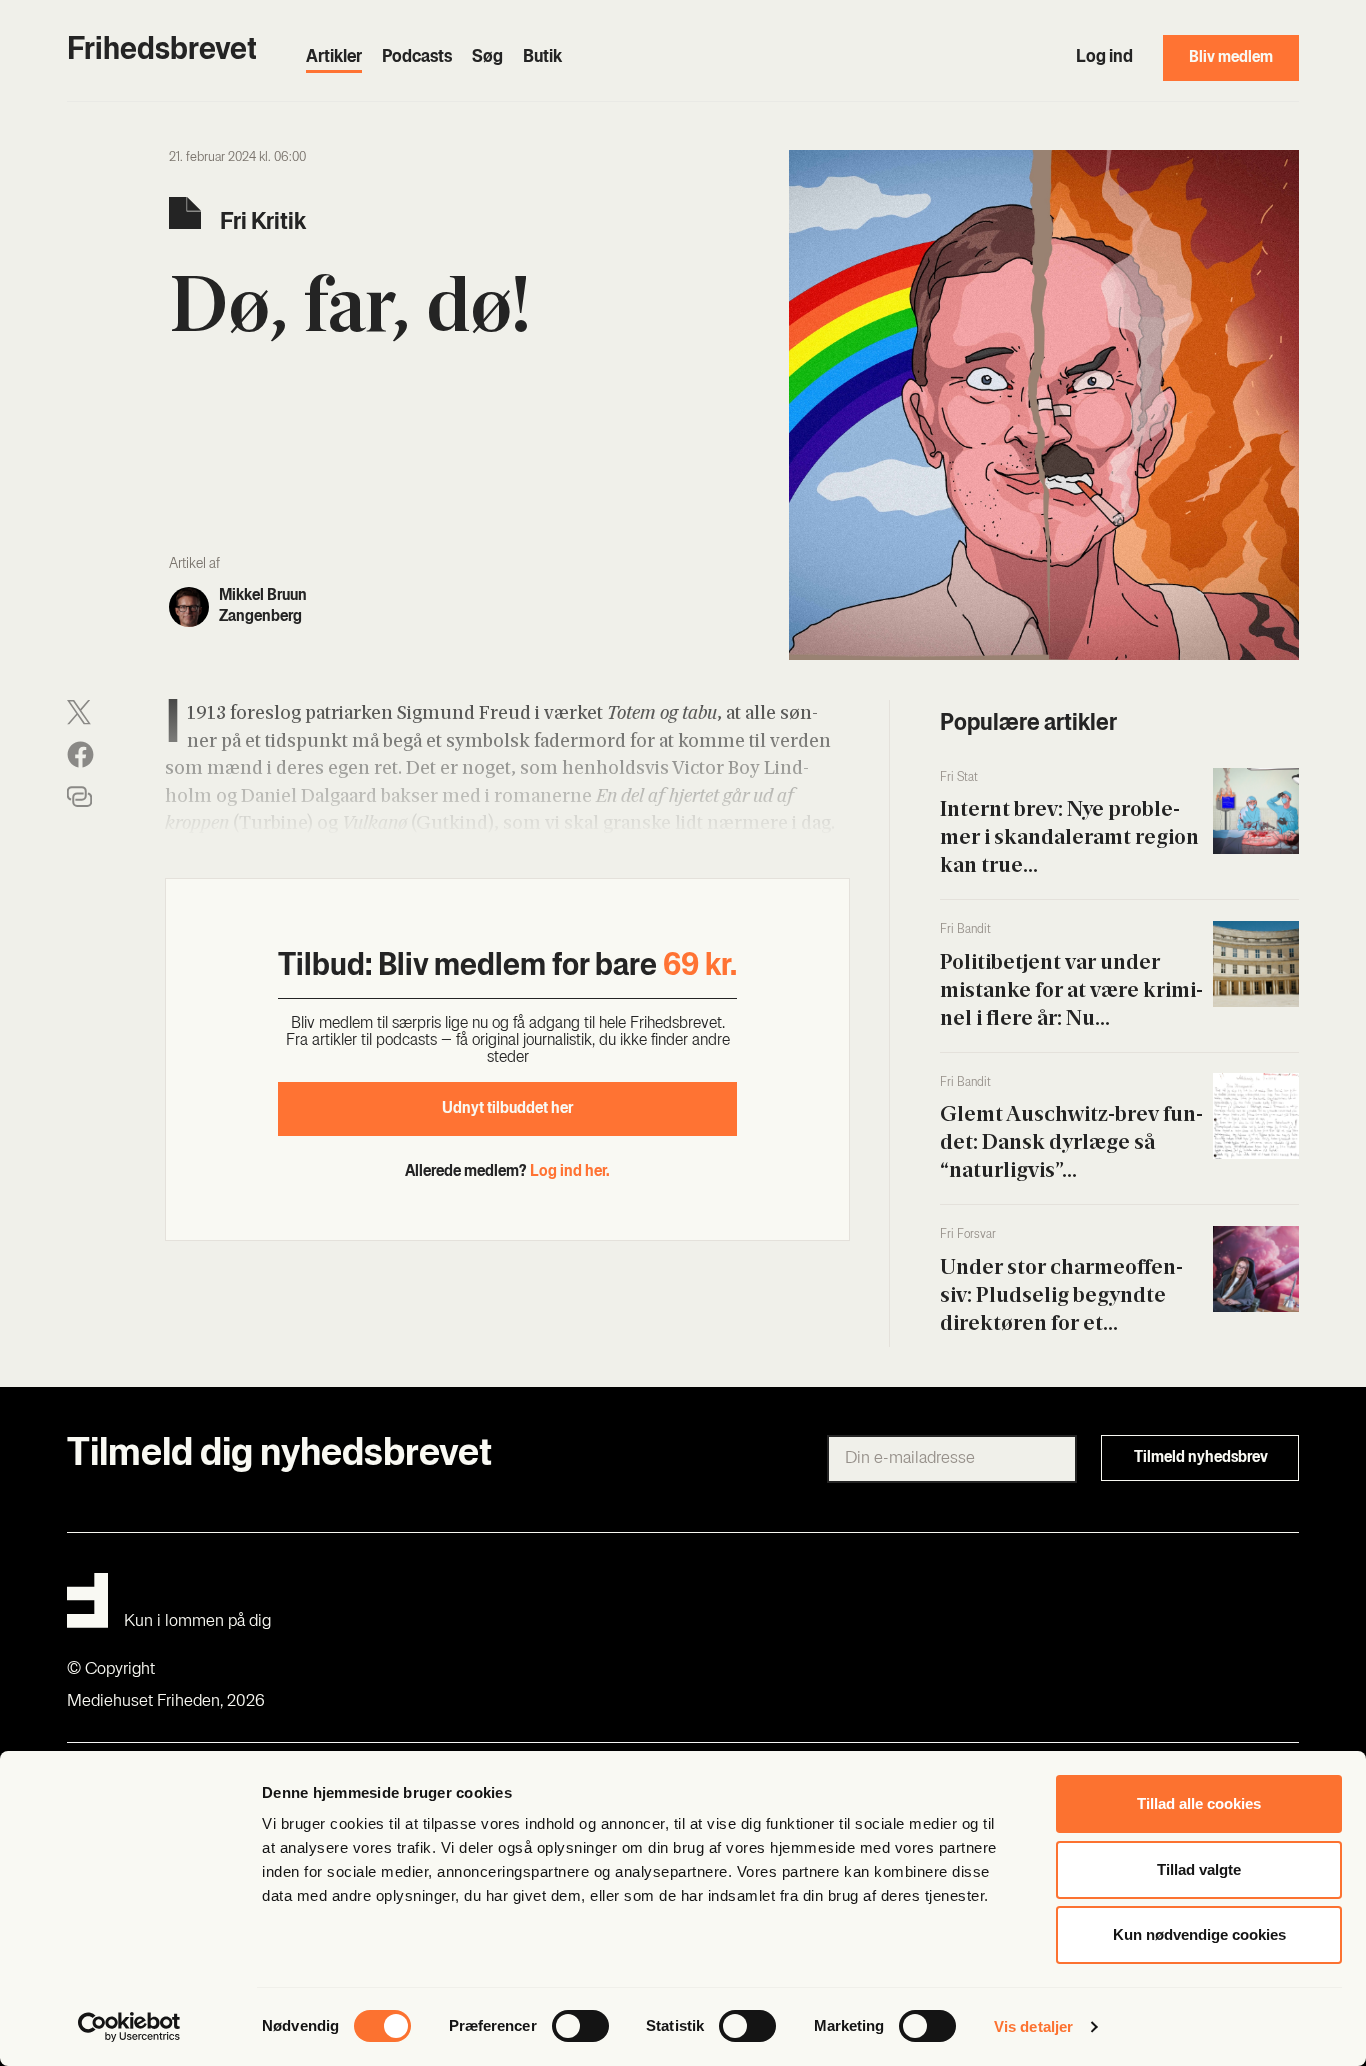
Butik (542, 58)
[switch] (580, 2026)
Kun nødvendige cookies (1199, 1934)
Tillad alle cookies (1199, 1803)
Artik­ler (334, 58)
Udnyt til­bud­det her (507, 1109)
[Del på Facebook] (80, 754)
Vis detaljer (1033, 2026)
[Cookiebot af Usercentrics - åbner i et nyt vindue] (129, 2027)
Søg (487, 58)
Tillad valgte (1199, 1869)
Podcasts (417, 58)
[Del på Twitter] (79, 712)
